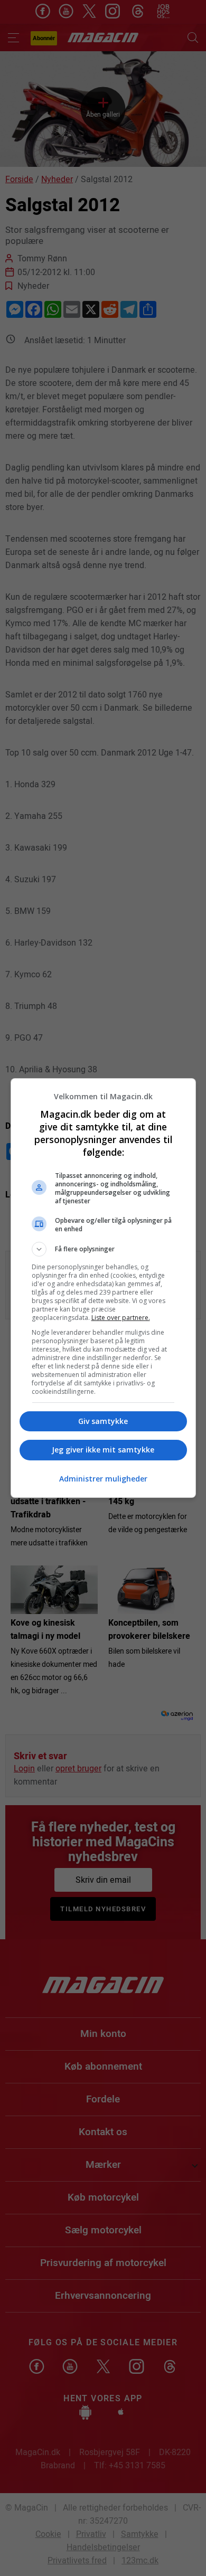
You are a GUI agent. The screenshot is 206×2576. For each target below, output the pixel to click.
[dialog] (103, 1288)
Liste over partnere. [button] (121, 1318)
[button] (103, 1249)
